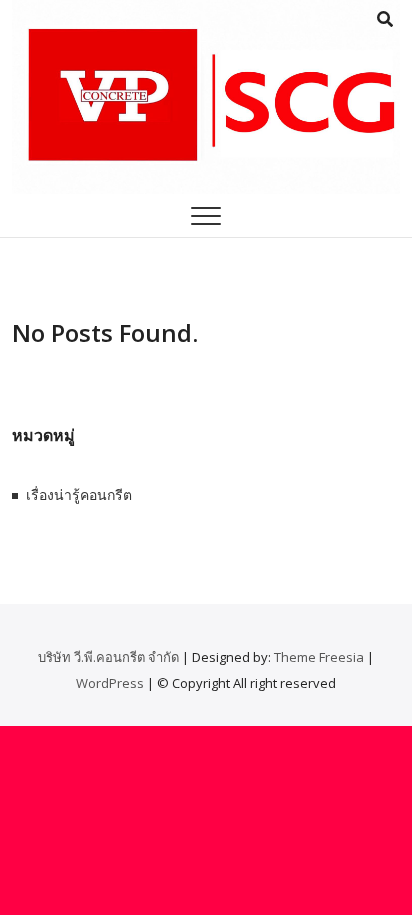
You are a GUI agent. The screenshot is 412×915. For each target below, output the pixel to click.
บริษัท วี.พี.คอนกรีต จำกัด (108, 657)
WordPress (110, 683)
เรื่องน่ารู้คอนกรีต (79, 494)
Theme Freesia (319, 657)
